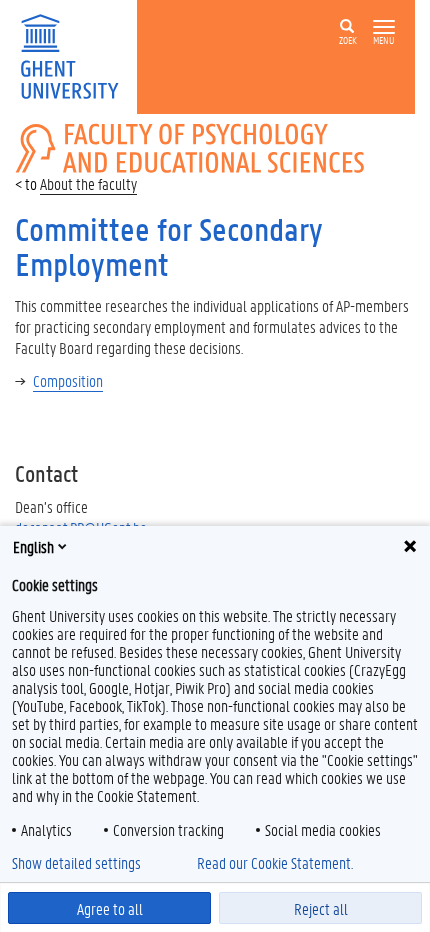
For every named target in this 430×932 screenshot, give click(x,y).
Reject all (321, 908)
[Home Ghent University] (76, 54)
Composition (68, 380)
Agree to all (110, 908)
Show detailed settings (76, 863)
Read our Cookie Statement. (275, 863)
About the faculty (88, 183)
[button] (384, 27)
